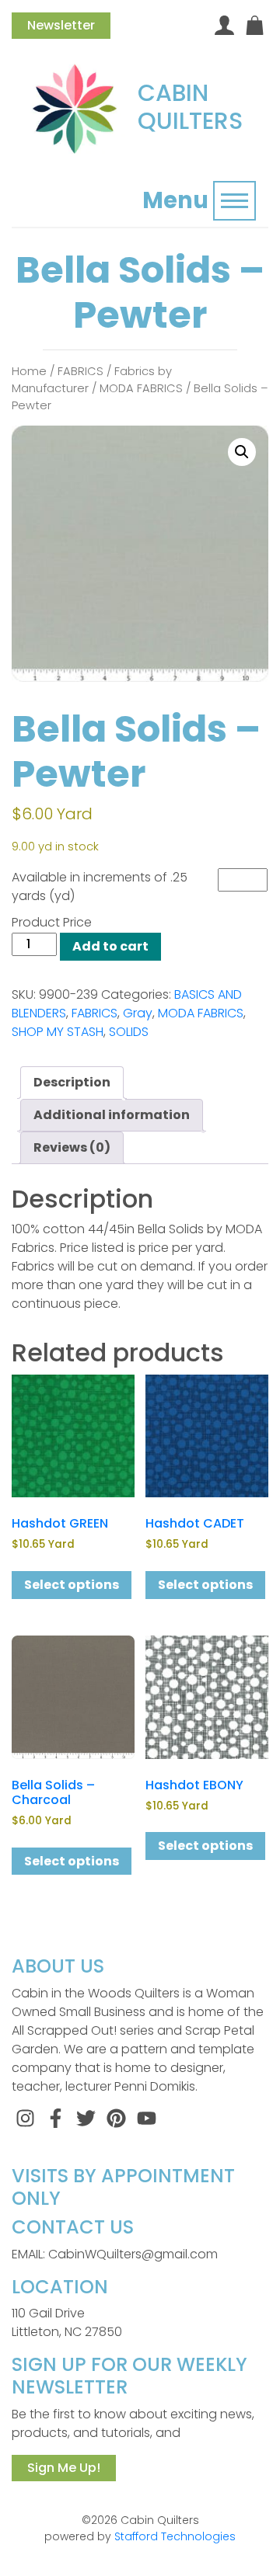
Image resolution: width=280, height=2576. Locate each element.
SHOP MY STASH (58, 1032)
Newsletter (61, 25)
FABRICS (80, 371)
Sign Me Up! (64, 2468)
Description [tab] (72, 1082)
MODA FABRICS (141, 388)
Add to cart (110, 946)
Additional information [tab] (112, 1115)
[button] (242, 452)
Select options (72, 1585)
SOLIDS (129, 1032)
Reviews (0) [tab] (72, 1147)
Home (29, 371)
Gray (138, 1013)
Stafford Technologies (175, 2536)
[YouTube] (147, 2117)
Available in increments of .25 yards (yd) (100, 886)
